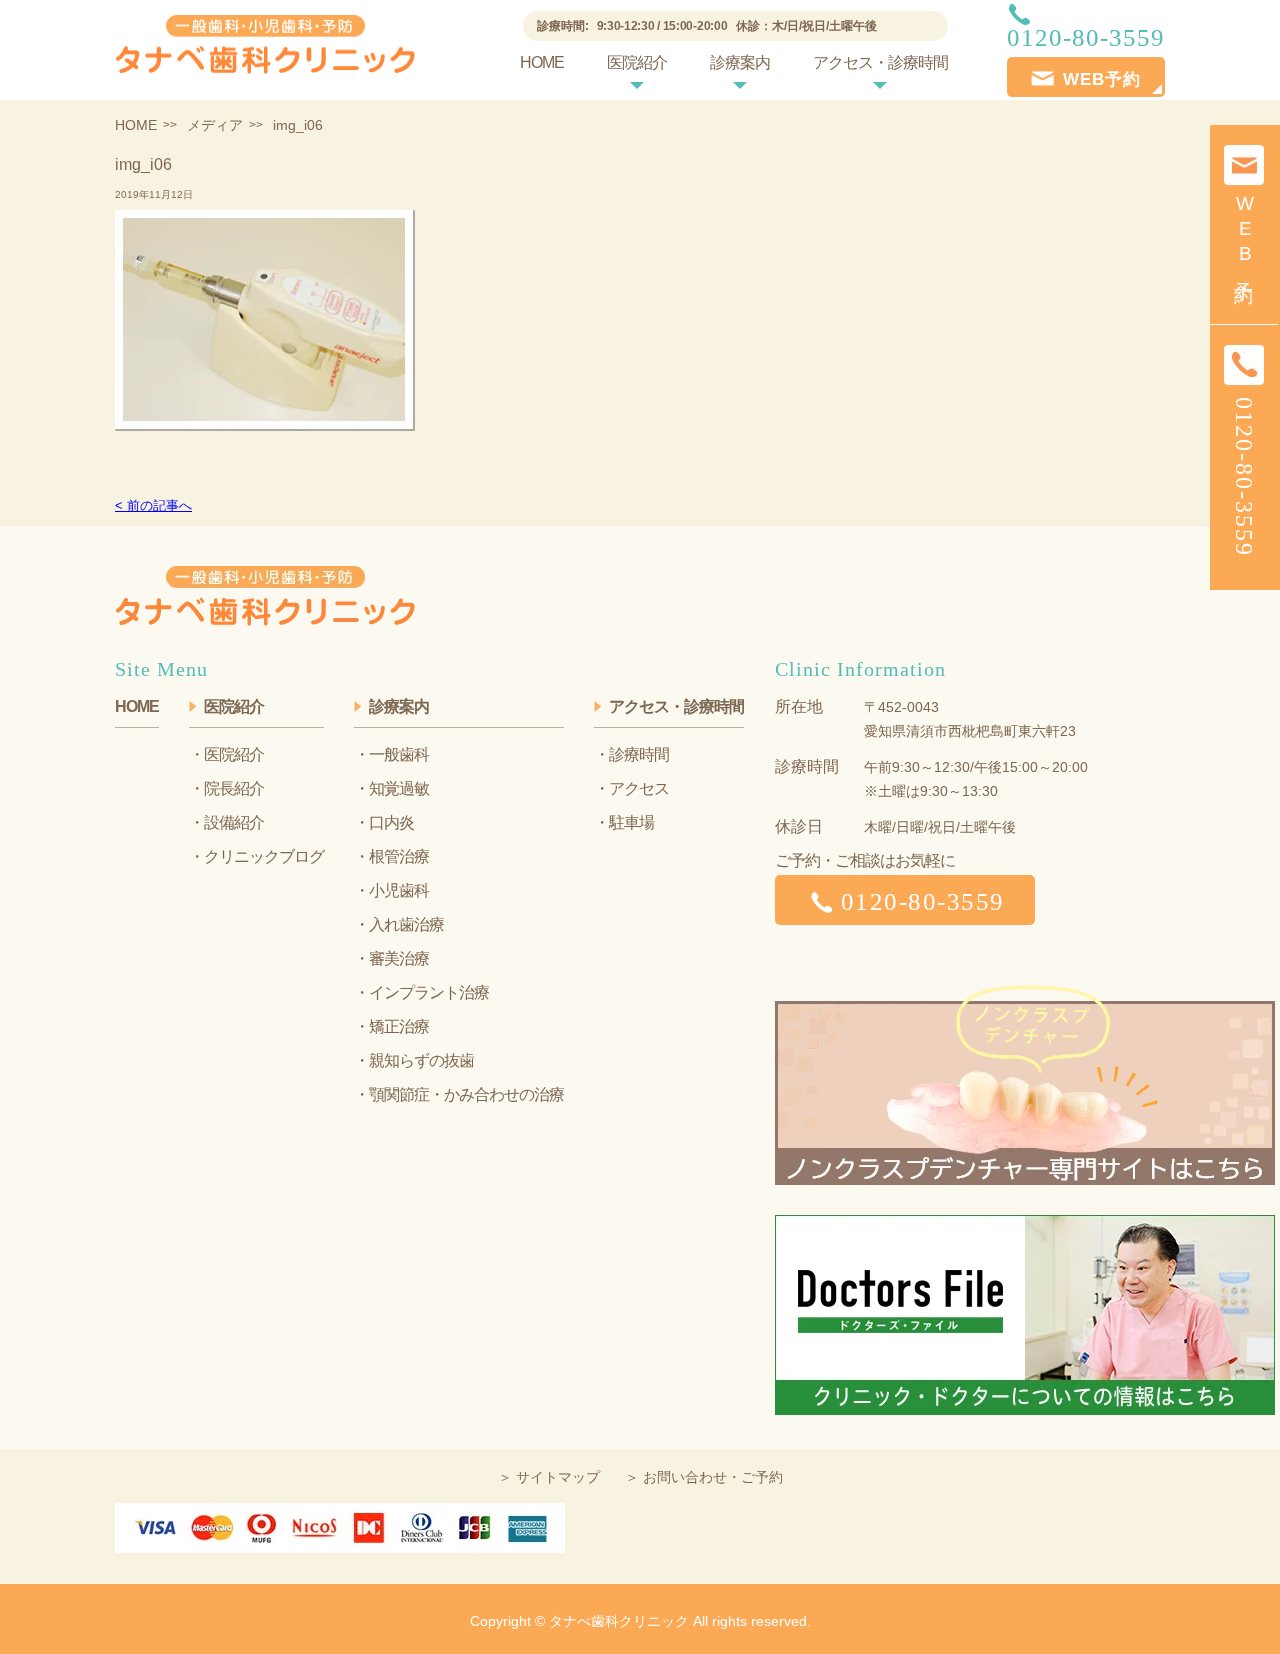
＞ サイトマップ (549, 1477)
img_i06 (143, 164)
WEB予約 (1244, 234)
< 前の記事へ (153, 505)
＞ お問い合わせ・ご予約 (704, 1477)
